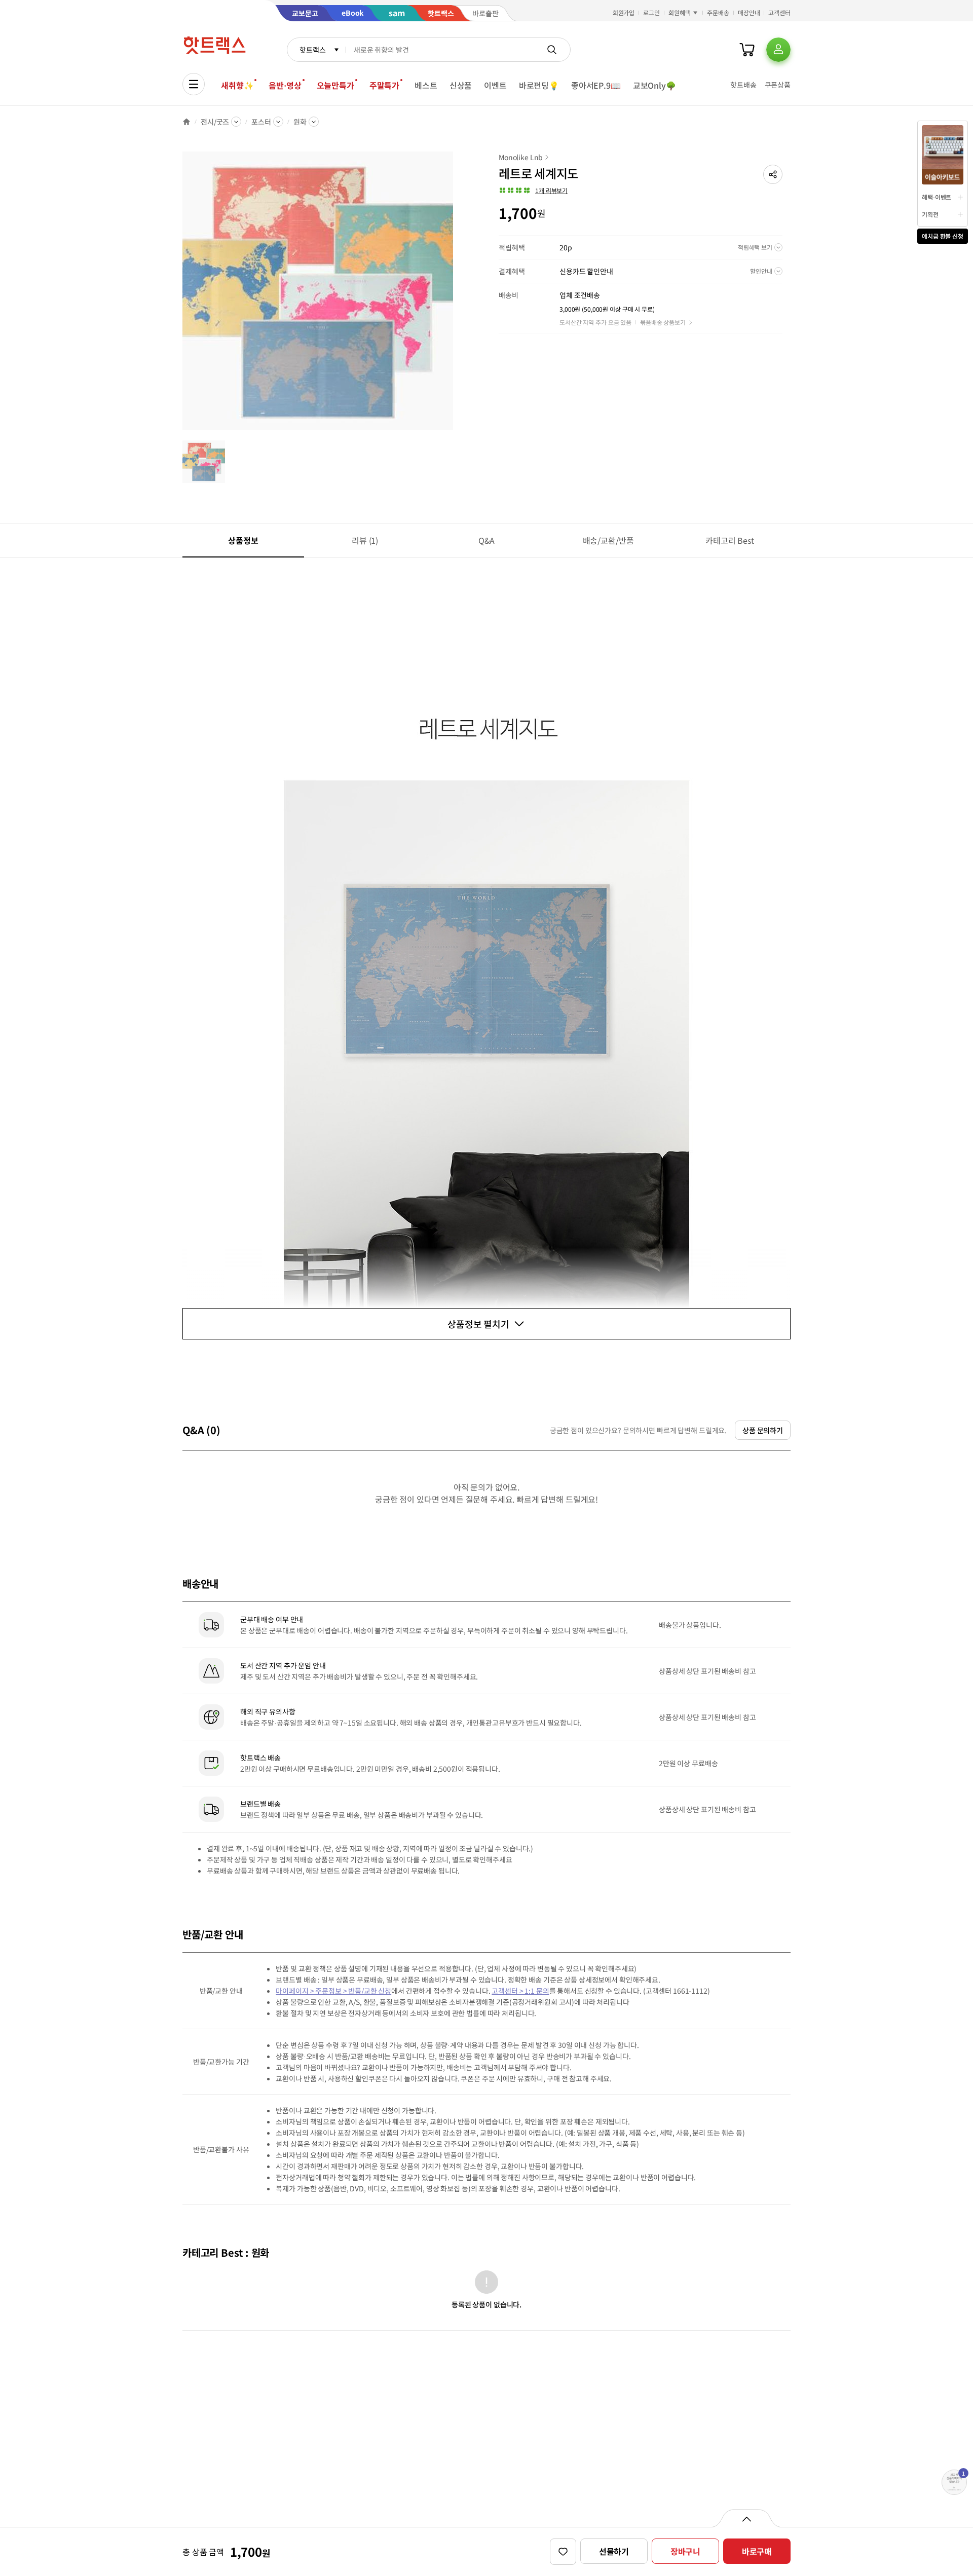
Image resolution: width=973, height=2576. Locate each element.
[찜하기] (563, 2552)
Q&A (487, 540)
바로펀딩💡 (539, 85)
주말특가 (384, 85)
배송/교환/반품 (608, 540)
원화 (300, 122)
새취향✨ (237, 85)
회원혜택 (680, 12)
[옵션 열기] (746, 2518)
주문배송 (718, 12)
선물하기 (614, 2551)
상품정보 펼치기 (478, 1324)
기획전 (930, 214)
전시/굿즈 (215, 122)
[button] (773, 174)
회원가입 (624, 12)
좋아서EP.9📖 (596, 85)
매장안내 (749, 12)
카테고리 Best (730, 540)
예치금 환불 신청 (943, 236)
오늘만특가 (335, 85)
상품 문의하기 (763, 1430)
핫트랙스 (312, 50)
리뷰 (365, 540)
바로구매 (757, 2551)
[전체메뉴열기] (194, 84)
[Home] (186, 122)
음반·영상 (285, 85)
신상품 (461, 85)
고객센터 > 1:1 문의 (520, 1991)
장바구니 (685, 2551)
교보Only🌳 (654, 85)
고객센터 (779, 12)
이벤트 (495, 85)
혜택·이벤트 (937, 197)
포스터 (261, 122)
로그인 (651, 12)
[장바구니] (747, 50)
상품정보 (243, 540)
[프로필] (778, 50)
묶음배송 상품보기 (663, 322)
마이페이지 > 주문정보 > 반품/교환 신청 (333, 1991)
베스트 (426, 85)
